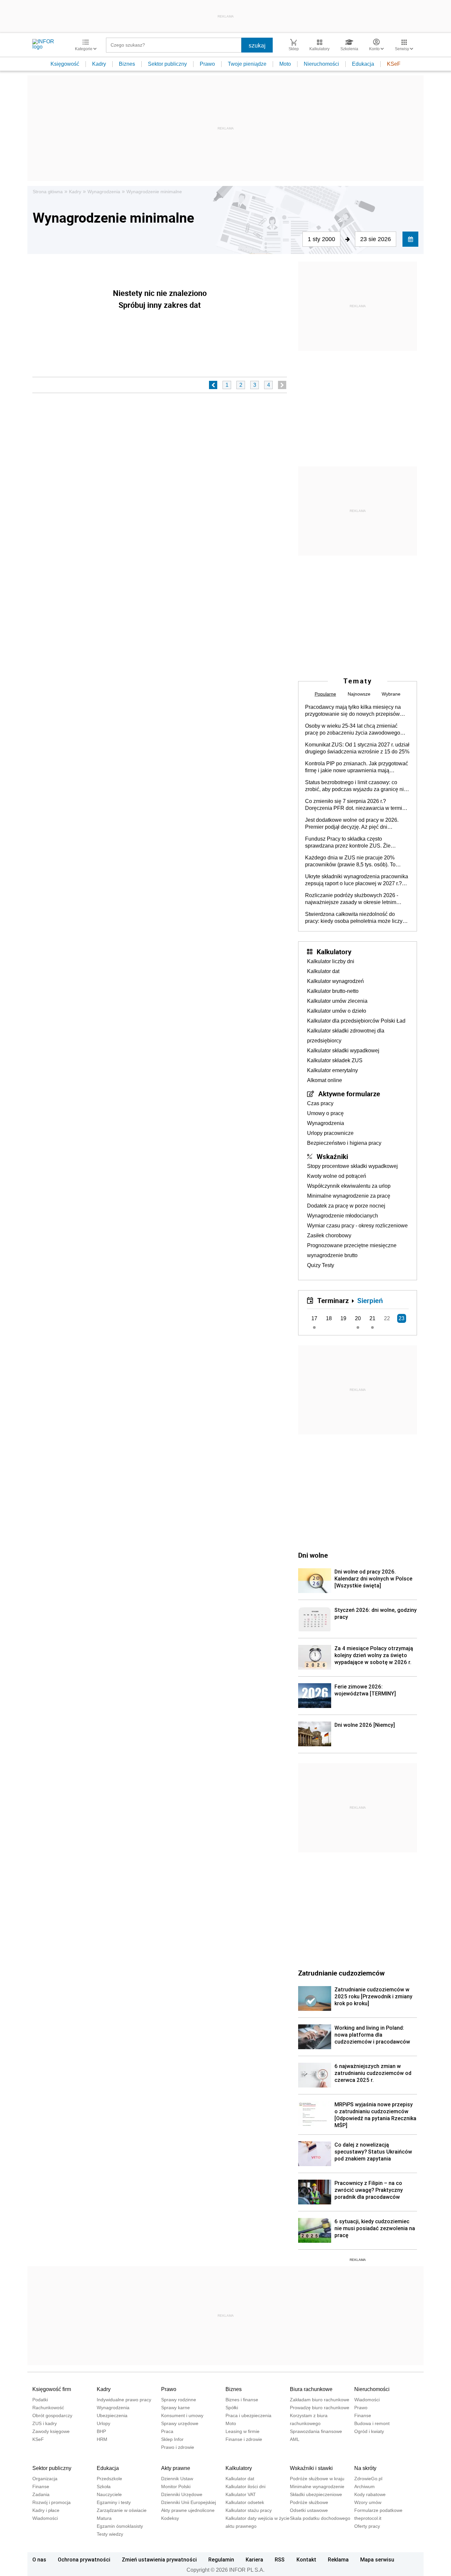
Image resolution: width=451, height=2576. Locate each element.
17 (314, 1318)
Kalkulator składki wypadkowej (343, 1051)
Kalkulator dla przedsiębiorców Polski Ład (356, 1021)
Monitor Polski (176, 2486)
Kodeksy (170, 2518)
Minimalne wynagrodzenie (317, 2486)
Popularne (325, 694)
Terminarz (333, 1300)
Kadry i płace (46, 2510)
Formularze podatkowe (378, 2510)
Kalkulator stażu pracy (249, 2510)
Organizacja (45, 2479)
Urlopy (104, 2423)
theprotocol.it (368, 2518)
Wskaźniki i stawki (311, 2468)
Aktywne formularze (349, 1094)
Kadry (99, 64)
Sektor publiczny (167, 64)
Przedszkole (109, 2479)
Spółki (232, 2408)
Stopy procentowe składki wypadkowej (352, 1166)
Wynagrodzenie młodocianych (343, 1216)
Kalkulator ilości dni (245, 2486)
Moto (285, 64)
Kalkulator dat (323, 971)
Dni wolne (313, 1555)
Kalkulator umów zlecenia (337, 1001)
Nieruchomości (321, 64)
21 (372, 1318)
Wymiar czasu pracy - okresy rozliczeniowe (357, 1226)
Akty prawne (176, 2468)
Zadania (41, 2494)
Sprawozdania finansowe (316, 2431)
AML (295, 2439)
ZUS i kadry (45, 2423)
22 (387, 1318)
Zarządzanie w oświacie (122, 2510)
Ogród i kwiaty (369, 2431)
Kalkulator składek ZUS (335, 1060)
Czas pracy (320, 1103)
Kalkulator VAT (241, 2494)
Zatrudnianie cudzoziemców (341, 1973)
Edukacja (363, 64)
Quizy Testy (321, 1265)
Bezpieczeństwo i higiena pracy (344, 1143)
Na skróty (365, 2468)
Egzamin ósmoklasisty (120, 2526)
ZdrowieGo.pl (368, 2479)
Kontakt (306, 2559)
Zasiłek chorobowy (329, 1235)
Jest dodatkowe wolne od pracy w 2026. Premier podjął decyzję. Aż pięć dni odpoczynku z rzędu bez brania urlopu (352, 824)
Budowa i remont (372, 2423)
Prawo (207, 64)
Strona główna (48, 192)
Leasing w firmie (243, 2431)
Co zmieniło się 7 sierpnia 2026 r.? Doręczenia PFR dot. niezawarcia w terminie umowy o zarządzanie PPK (357, 805)
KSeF (394, 64)
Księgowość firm (52, 2389)
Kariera (254, 2559)
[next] (282, 385)
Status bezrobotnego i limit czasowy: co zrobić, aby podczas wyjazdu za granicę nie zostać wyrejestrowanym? (356, 786)
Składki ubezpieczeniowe (316, 2494)
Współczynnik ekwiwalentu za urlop (349, 1186)
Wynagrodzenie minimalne (154, 192)
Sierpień (370, 1300)
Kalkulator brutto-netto (333, 991)
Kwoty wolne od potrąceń (337, 1176)
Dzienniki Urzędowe (182, 2494)
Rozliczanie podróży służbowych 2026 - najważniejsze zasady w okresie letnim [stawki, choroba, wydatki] (352, 899)
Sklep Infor (172, 2439)
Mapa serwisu (377, 2559)
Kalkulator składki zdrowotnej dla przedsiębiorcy (346, 1036)
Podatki (40, 2400)
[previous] (213, 385)
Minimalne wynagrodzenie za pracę (349, 1196)
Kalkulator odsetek (245, 2502)
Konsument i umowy (182, 2415)
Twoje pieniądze (247, 64)
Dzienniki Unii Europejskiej (189, 2502)
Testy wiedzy (110, 2534)
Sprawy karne (175, 2408)
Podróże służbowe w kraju (317, 2479)
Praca (167, 2431)
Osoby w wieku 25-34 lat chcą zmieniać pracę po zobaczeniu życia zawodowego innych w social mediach (353, 730)
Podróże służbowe (309, 2502)
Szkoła (104, 2486)
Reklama (338, 2559)
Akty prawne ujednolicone (188, 2510)
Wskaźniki (332, 1156)
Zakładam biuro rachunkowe (320, 2400)
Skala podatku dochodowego (320, 2518)
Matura (104, 2518)
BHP (101, 2431)
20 (358, 1318)
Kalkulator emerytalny (332, 1070)
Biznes (127, 64)
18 (329, 1318)
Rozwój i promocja (52, 2502)
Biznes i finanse (242, 2400)
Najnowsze (359, 694)
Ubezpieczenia (112, 2415)
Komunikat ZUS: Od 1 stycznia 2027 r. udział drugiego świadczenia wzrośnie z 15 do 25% (357, 748)
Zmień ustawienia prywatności (159, 2559)
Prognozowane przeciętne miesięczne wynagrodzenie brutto (352, 1250)
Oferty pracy (367, 2526)
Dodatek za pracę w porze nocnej (346, 1206)
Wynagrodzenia (104, 192)
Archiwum (364, 2486)
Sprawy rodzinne (179, 2400)
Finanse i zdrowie (244, 2439)
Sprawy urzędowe (180, 2423)
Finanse (363, 2415)
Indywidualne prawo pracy (124, 2400)
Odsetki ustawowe (309, 2510)
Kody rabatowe (370, 2494)
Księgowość (65, 64)
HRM (102, 2439)
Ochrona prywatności (84, 2559)
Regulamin (221, 2559)
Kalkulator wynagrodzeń (335, 981)
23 (401, 1318)
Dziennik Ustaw (177, 2479)
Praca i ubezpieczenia (248, 2415)
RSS (280, 2559)
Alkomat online (325, 1080)
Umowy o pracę (325, 1113)
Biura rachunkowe (311, 2389)
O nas (39, 2559)
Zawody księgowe (51, 2431)
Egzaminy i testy (114, 2502)
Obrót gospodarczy (52, 2415)
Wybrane (391, 694)
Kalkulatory (334, 952)
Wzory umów (368, 2502)
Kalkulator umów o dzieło (337, 1011)
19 (343, 1318)
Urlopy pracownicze (330, 1133)
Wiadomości (367, 2400)
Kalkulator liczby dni (331, 961)
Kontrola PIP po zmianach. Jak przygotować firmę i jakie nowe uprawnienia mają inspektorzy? (357, 767)
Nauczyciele (109, 2494)
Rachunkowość (48, 2408)
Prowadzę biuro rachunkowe (320, 2408)
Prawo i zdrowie (178, 2447)
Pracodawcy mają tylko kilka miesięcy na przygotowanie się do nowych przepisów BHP (353, 711)
